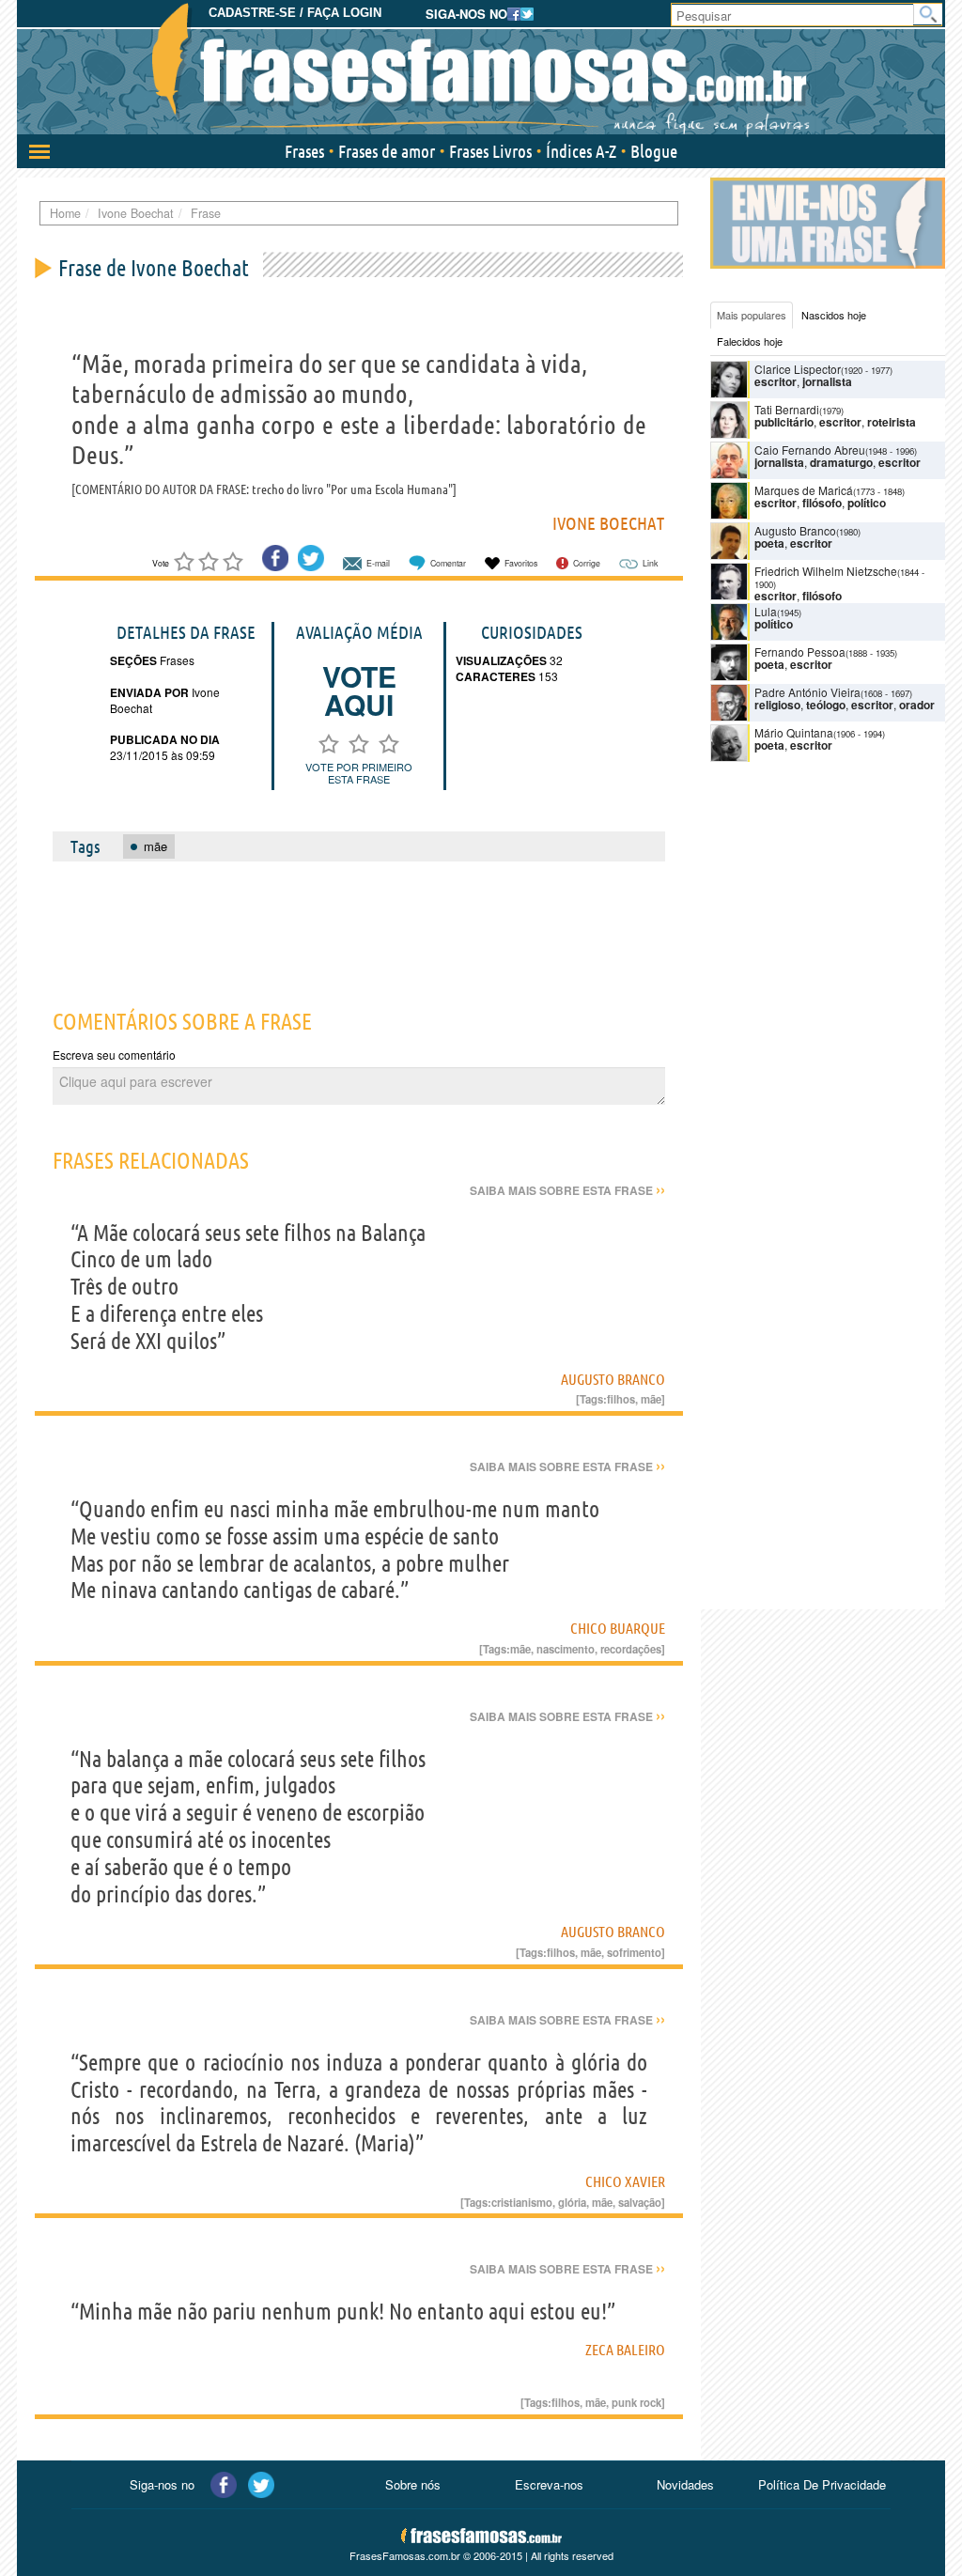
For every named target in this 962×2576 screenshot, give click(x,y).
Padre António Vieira (807, 692)
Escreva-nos (549, 2484)
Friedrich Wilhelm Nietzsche (826, 571)
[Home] (481, 70)
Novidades (685, 2484)
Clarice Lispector (798, 369)
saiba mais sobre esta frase (567, 1190)
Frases (304, 151)
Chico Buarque (618, 1628)
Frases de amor (387, 151)
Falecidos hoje (750, 341)
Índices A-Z (581, 151)
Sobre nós (413, 2484)
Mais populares (752, 315)
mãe (651, 1399)
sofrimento (634, 1952)
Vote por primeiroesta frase (359, 773)
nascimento (566, 1649)
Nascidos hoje (834, 315)
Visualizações (501, 660)
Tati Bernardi (787, 409)
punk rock (636, 2402)
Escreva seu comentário (114, 1055)
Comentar (448, 563)
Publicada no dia (165, 739)
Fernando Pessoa (800, 652)
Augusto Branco (613, 1379)
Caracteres (496, 676)
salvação (640, 2202)
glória (572, 2202)
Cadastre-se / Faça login (295, 13)
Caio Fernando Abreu (810, 450)
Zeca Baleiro (625, 2350)
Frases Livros (490, 151)
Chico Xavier (625, 2181)
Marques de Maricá (804, 490)
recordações (631, 1649)
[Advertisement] (377, 924)
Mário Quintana (794, 732)
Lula (766, 611)
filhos (621, 1399)
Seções (133, 660)
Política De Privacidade (822, 2484)
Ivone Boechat (608, 523)
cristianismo (522, 2202)
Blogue (654, 151)
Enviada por (149, 692)
